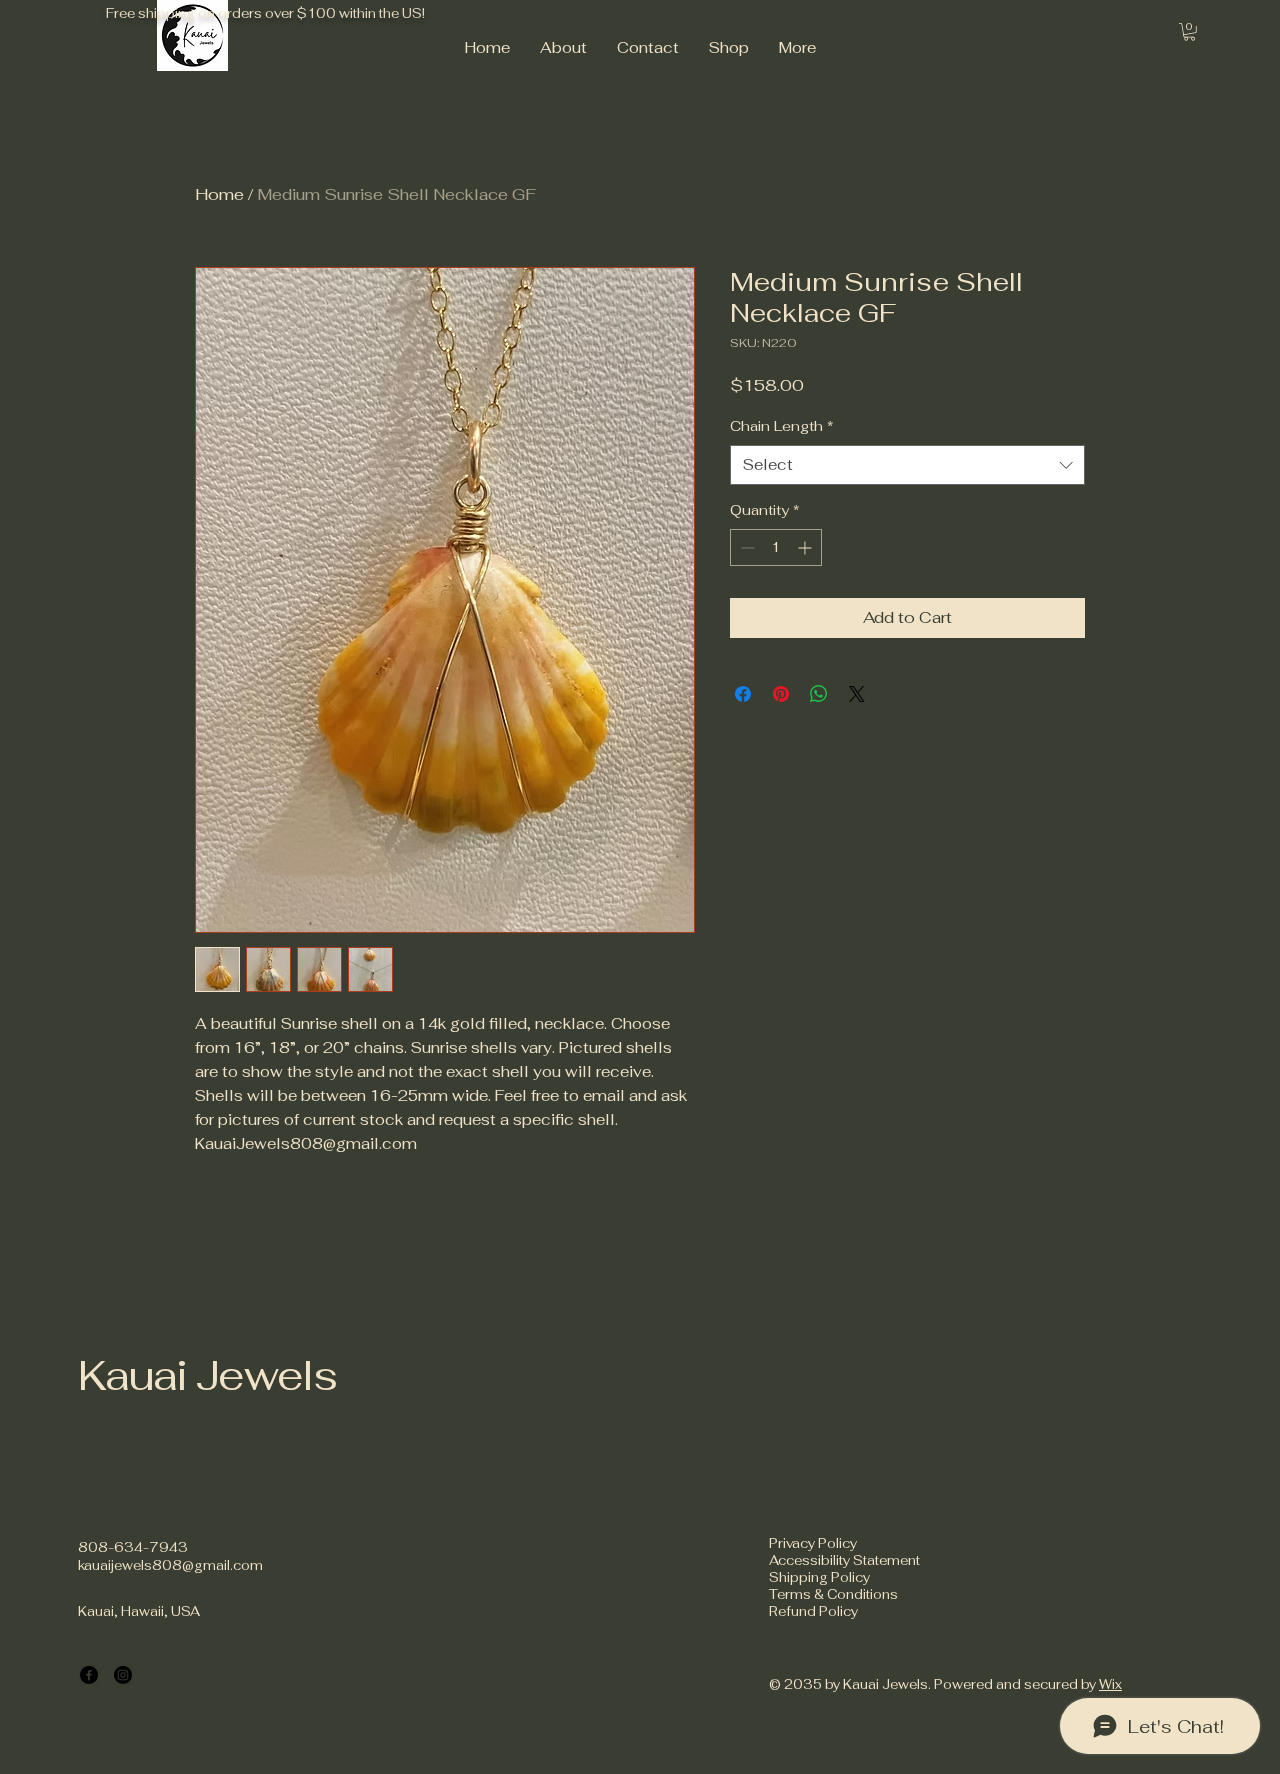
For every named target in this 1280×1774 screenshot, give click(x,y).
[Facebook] (89, 1675)
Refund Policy (813, 1611)
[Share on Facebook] (743, 694)
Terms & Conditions (833, 1594)
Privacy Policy (813, 1543)
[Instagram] (123, 1675)
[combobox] (907, 465)
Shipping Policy (819, 1577)
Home (219, 194)
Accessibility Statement (844, 1560)
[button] (1189, 32)
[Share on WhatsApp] (819, 694)
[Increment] (806, 547)
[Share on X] (857, 694)
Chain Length (782, 426)
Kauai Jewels (207, 1375)
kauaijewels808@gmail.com (170, 1565)
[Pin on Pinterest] (781, 694)
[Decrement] (745, 547)
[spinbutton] (776, 547)
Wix (1110, 1684)
